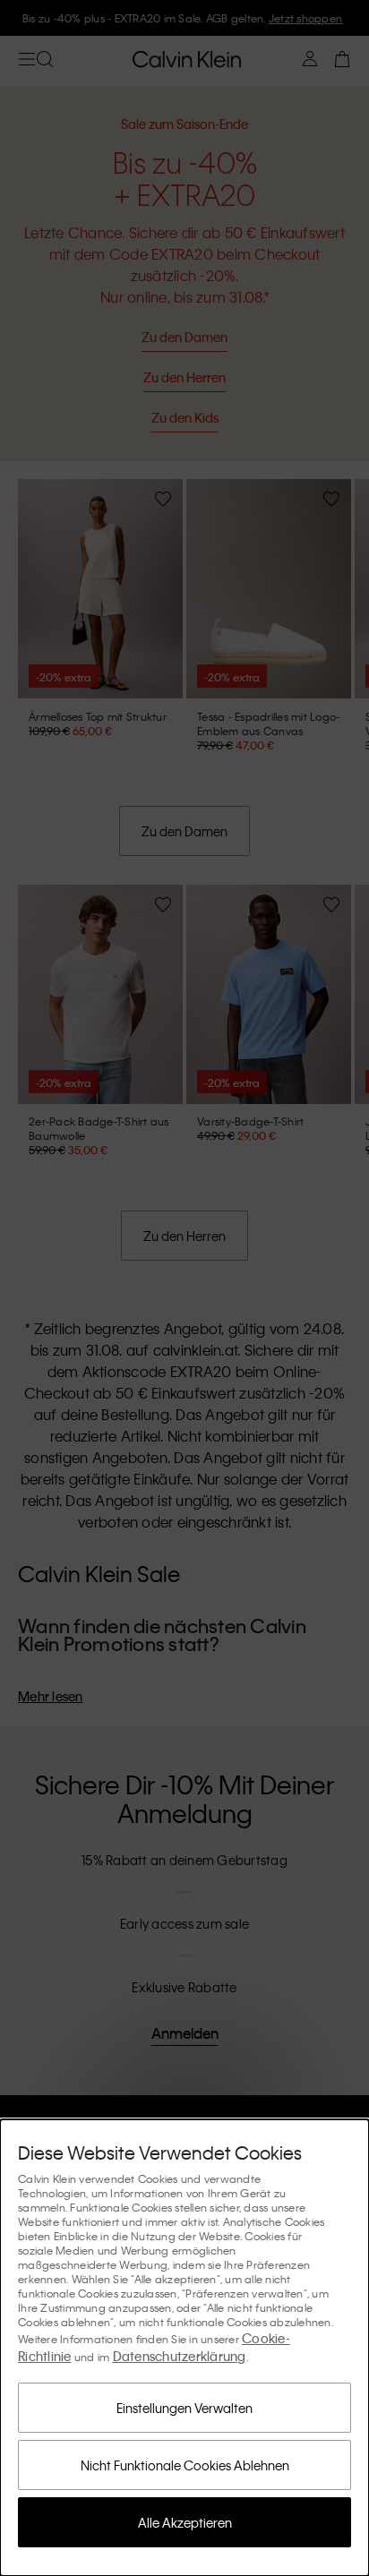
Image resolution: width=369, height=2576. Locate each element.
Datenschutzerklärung (180, 2356)
